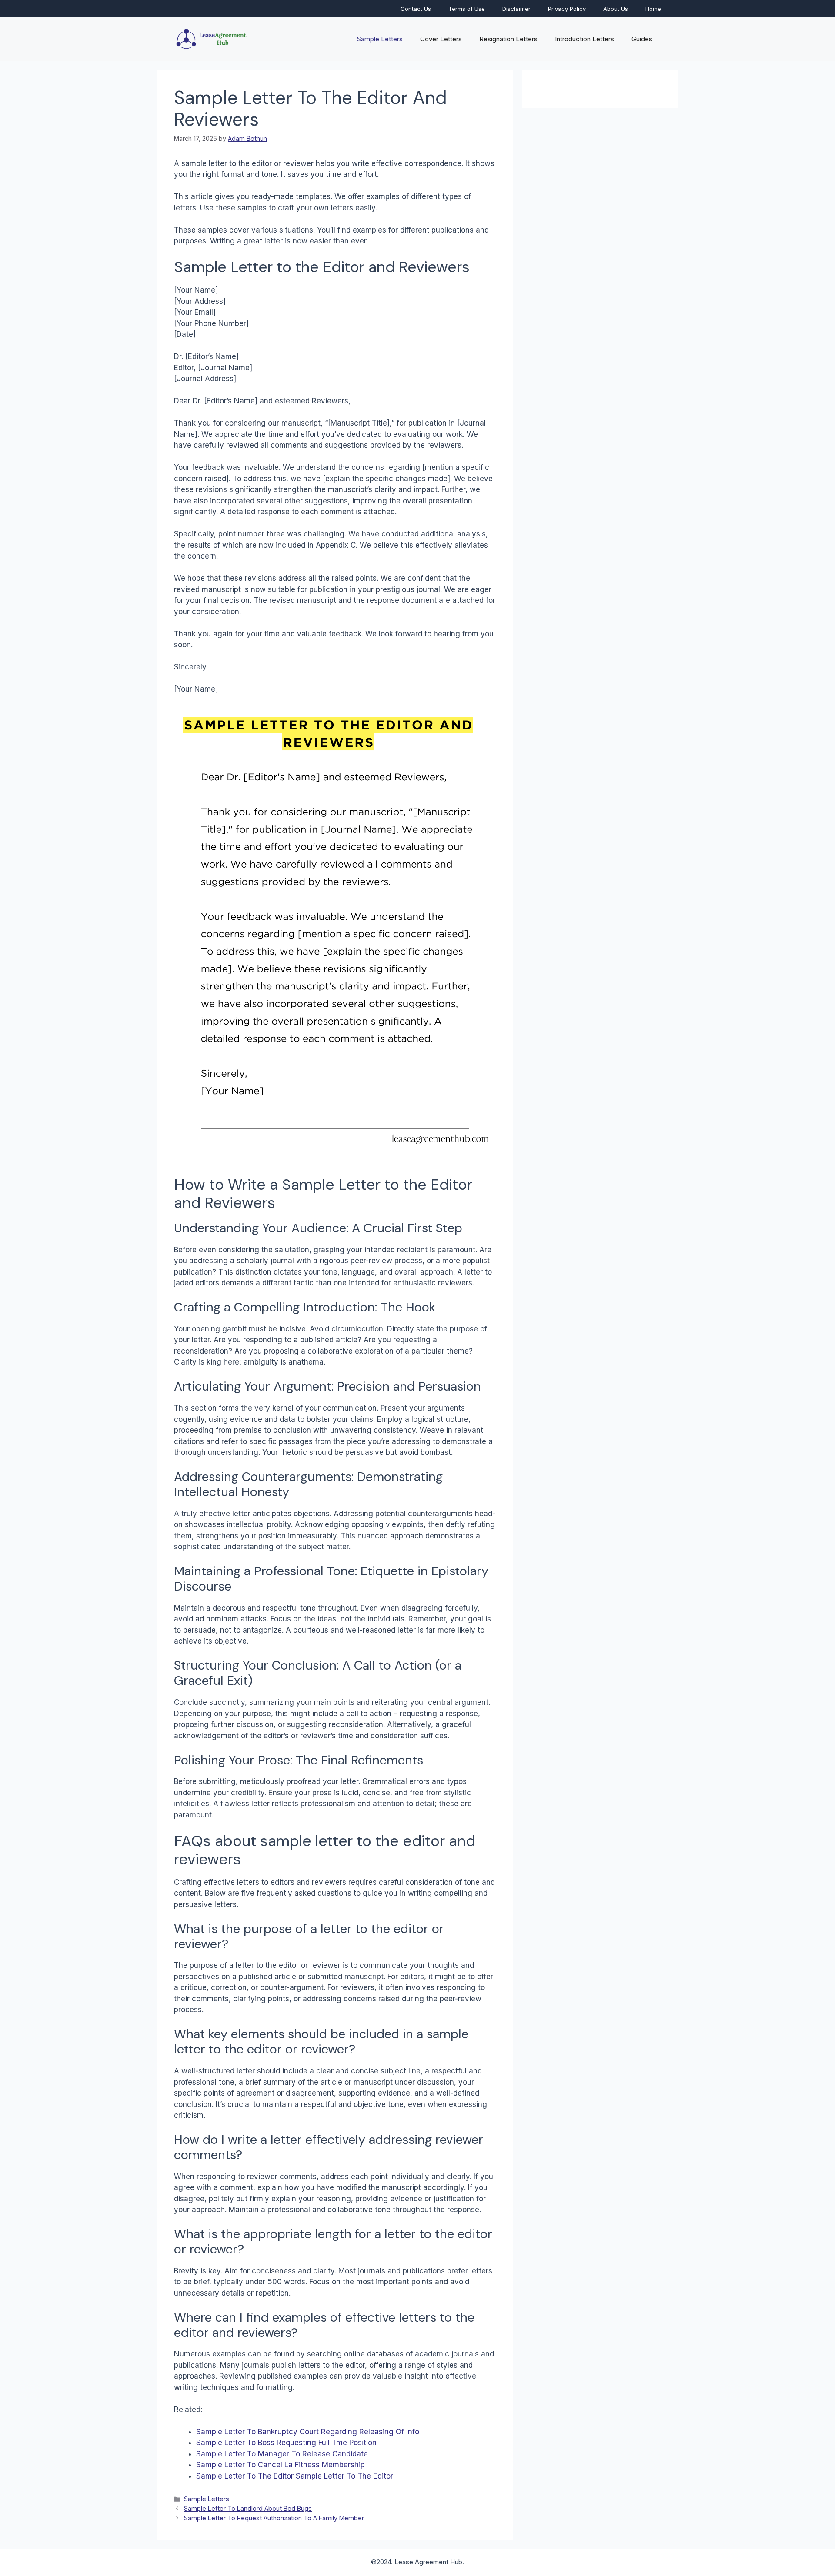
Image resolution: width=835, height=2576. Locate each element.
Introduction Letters (584, 39)
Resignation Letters (508, 39)
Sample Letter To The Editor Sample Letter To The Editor (295, 2476)
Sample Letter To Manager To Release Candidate (282, 2454)
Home (653, 9)
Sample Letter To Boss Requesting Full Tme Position (286, 2443)
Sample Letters (380, 39)
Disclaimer (516, 9)
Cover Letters (441, 39)
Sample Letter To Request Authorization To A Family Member (274, 2518)
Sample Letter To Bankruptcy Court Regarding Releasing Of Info (308, 2432)
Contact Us (416, 9)
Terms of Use (467, 9)
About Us (616, 9)
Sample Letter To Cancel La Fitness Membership (281, 2465)
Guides (642, 39)
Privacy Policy (567, 9)
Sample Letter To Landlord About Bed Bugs (248, 2508)
